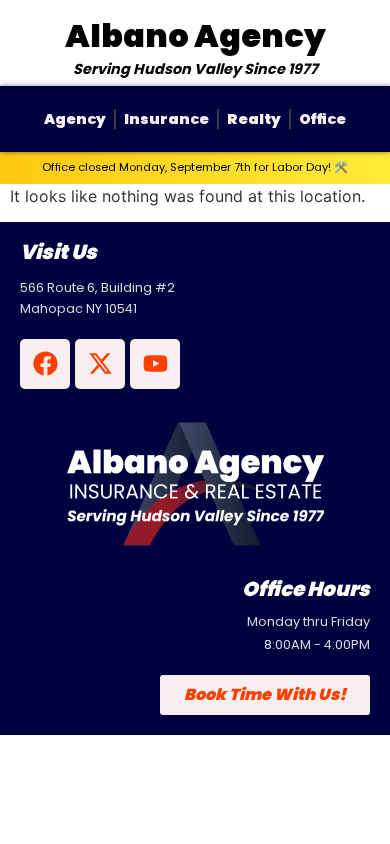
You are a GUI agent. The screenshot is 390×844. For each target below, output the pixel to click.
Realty (254, 119)
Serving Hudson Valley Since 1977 (195, 69)
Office (322, 119)
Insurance (166, 119)
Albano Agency (195, 35)
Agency (75, 119)
